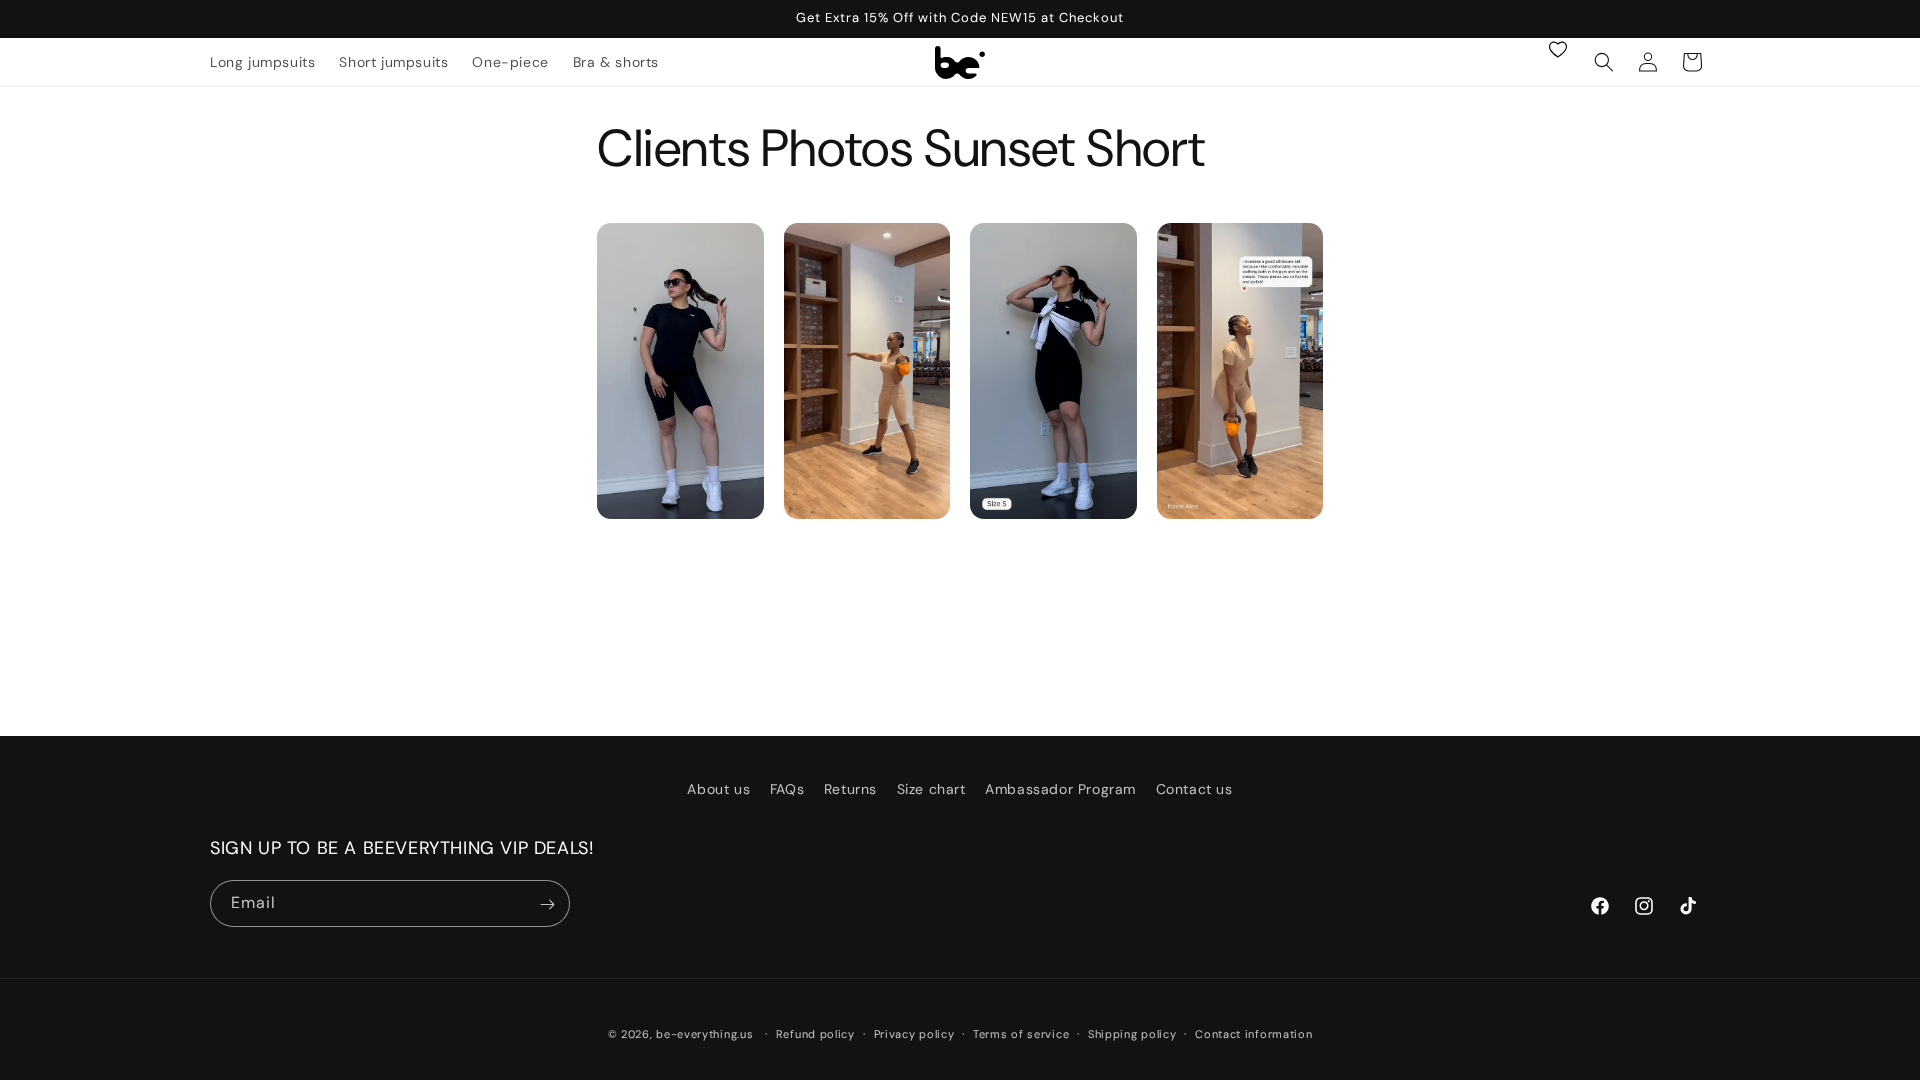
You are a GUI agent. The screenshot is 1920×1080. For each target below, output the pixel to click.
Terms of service (1021, 1033)
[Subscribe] (547, 904)
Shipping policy (1132, 1033)
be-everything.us (704, 1034)
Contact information (1253, 1033)
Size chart (931, 789)
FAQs (787, 789)
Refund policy (815, 1033)
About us (718, 789)
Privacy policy (914, 1033)
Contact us (1194, 789)
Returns (850, 789)
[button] (1604, 62)
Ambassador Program (1060, 789)
